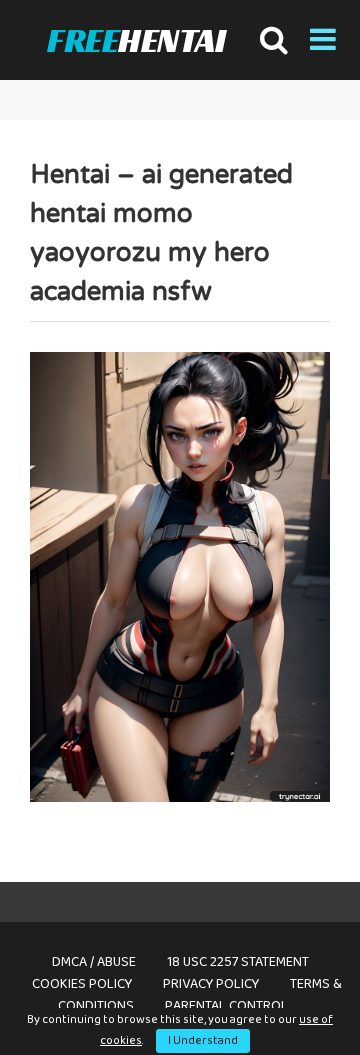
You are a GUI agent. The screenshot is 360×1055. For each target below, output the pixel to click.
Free (136, 40)
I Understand (203, 1040)
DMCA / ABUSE (94, 962)
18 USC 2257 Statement (238, 962)
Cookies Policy (82, 984)
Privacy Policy (211, 984)
